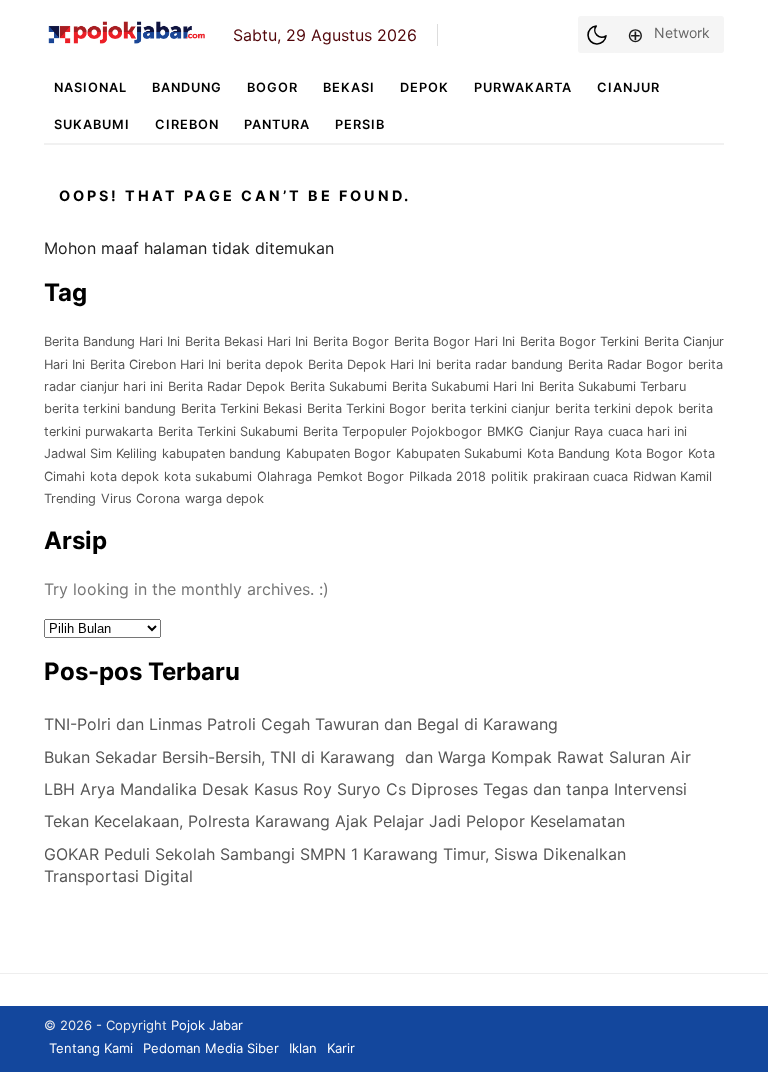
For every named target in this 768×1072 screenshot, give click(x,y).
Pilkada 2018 (447, 476)
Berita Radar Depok (226, 386)
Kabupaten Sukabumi (459, 453)
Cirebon (187, 124)
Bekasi (349, 87)
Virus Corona (140, 498)
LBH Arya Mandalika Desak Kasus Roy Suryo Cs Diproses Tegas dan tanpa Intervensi (365, 789)
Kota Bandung (568, 453)
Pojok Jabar (207, 1025)
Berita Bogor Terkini (579, 341)
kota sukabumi (208, 476)
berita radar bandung (499, 364)
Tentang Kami (91, 1048)
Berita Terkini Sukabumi (228, 431)
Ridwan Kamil (672, 476)
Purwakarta (523, 87)
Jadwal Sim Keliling (100, 453)
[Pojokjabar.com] (126, 42)
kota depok (124, 476)
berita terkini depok (614, 408)
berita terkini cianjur (490, 408)
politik (509, 476)
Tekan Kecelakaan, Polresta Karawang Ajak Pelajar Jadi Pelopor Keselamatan (334, 821)
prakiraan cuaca (580, 476)
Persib (360, 124)
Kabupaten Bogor (338, 453)
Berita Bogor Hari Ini (454, 341)
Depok (424, 87)
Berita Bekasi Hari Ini (246, 341)
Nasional (90, 87)
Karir (341, 1048)
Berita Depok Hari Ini (369, 364)
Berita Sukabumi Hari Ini (463, 386)
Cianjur (628, 87)
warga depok (224, 498)
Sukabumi (92, 124)
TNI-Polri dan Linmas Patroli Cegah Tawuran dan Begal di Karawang (303, 724)
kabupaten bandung (221, 453)
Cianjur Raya (566, 431)
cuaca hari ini (647, 431)
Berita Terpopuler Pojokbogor (392, 431)
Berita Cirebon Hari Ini (155, 364)
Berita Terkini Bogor (366, 408)
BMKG (505, 431)
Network (682, 32)
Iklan (303, 1048)
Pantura (277, 124)
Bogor (272, 87)
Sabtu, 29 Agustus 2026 (325, 35)
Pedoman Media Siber (211, 1048)
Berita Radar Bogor (625, 364)
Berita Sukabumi (338, 386)
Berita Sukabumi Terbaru (612, 386)
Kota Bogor (649, 453)
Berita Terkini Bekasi (241, 408)
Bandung (187, 87)
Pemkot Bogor (360, 476)
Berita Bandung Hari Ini (112, 341)
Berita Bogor (351, 341)
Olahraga (284, 476)
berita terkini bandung (110, 408)
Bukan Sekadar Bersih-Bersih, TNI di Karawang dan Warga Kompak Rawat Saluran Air (367, 757)
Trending (70, 498)
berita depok (264, 364)
